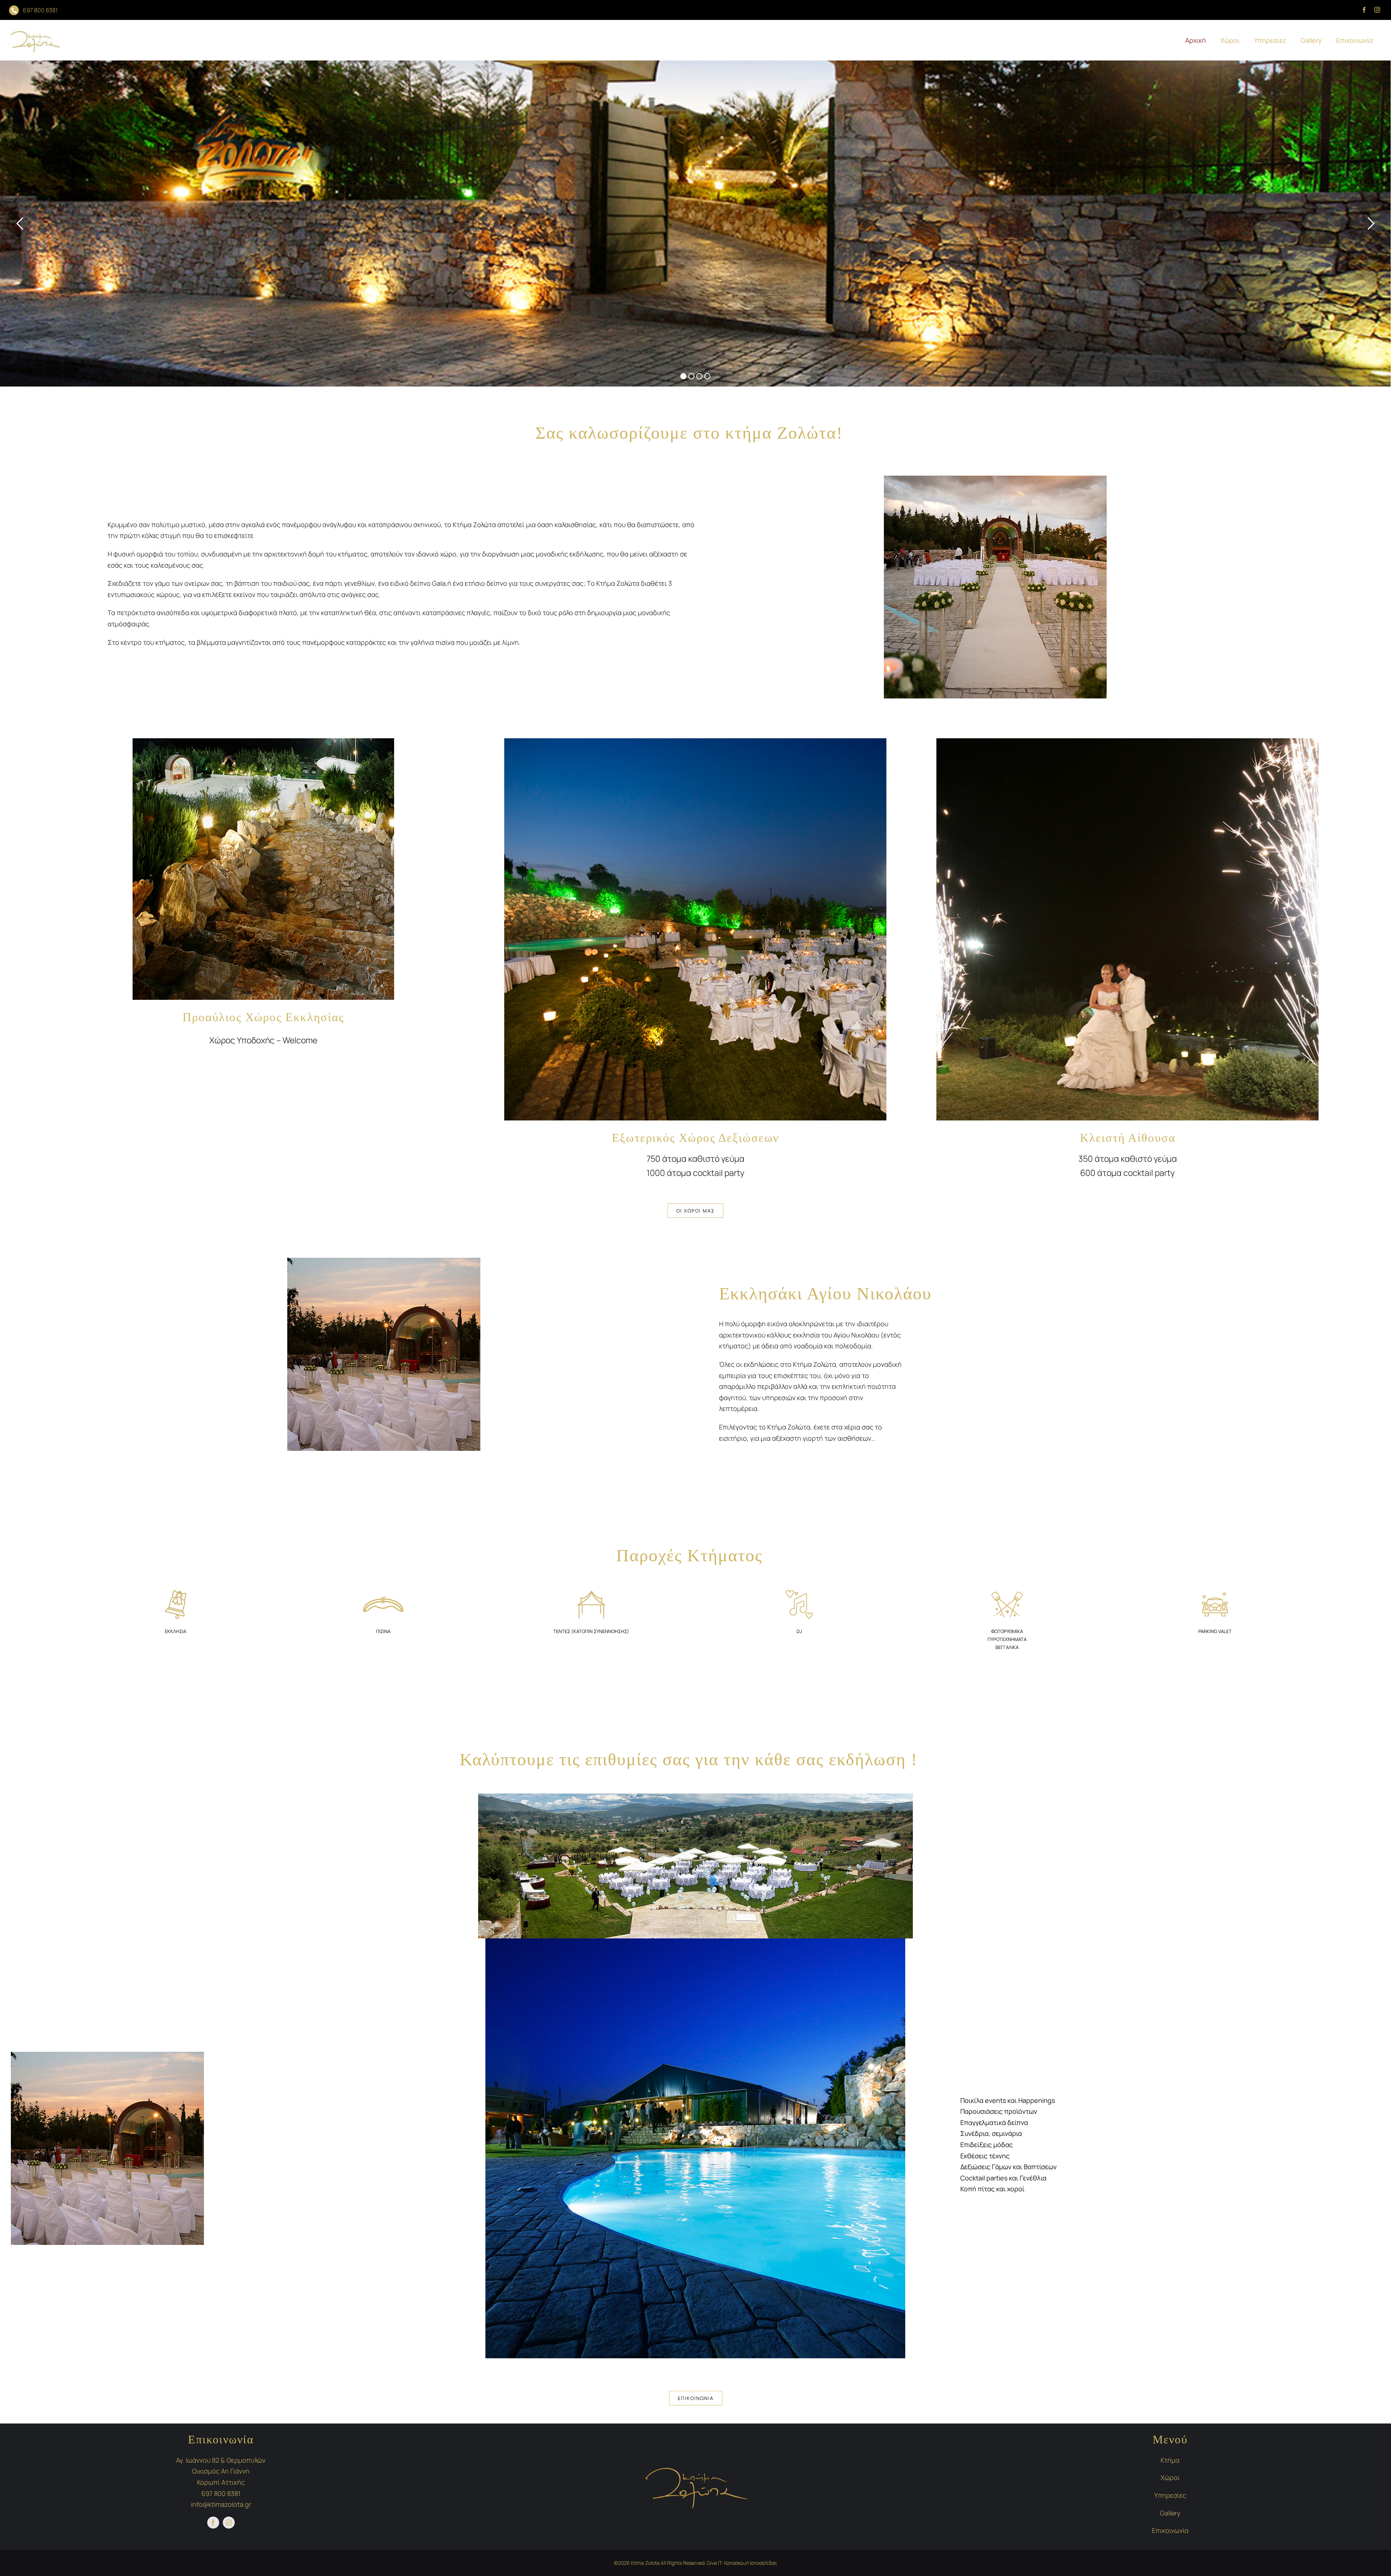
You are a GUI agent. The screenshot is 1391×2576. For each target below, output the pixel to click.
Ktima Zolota (645, 2563)
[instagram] (1377, 10)
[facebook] (1364, 10)
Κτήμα (1170, 2460)
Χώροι (1170, 2477)
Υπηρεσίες (1170, 2495)
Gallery (1170, 2513)
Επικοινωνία (1170, 2530)
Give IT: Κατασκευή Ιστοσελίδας (742, 2563)
